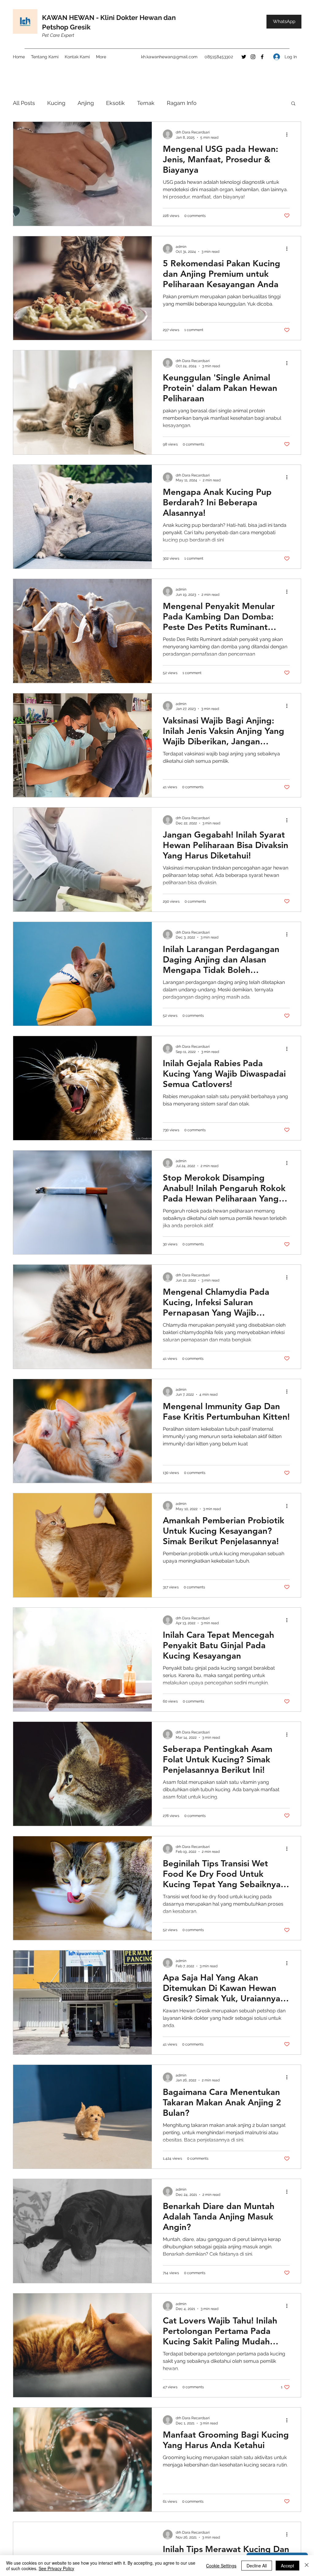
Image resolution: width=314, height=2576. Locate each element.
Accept (287, 2566)
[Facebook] (262, 57)
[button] (293, 104)
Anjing (86, 103)
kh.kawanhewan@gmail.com (169, 57)
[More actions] (289, 134)
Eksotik (115, 103)
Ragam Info (182, 103)
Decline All (257, 2566)
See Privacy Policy (56, 2568)
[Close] (307, 2566)
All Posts (24, 103)
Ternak (146, 103)
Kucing (56, 103)
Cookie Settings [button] (221, 2566)
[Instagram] (253, 57)
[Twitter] (244, 57)
